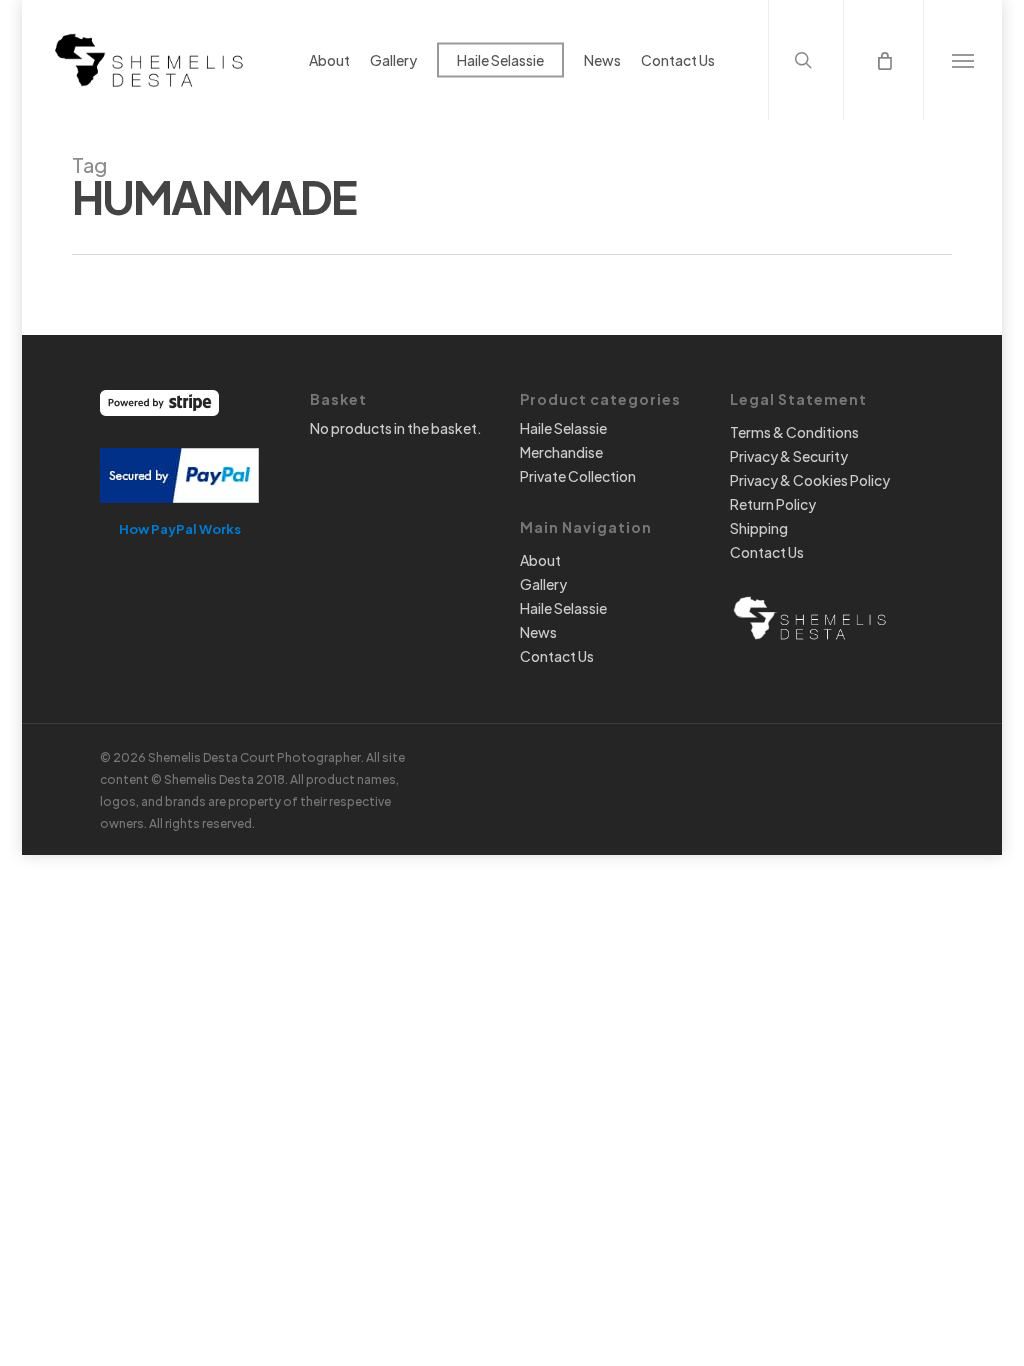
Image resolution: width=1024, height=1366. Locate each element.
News (538, 632)
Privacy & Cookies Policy (810, 480)
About (540, 560)
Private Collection (578, 476)
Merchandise (561, 452)
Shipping (759, 528)
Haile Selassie (563, 428)
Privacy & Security (789, 456)
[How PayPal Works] (179, 512)
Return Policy (773, 504)
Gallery (543, 584)
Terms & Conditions (794, 432)
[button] (962, 60)
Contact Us (557, 656)
